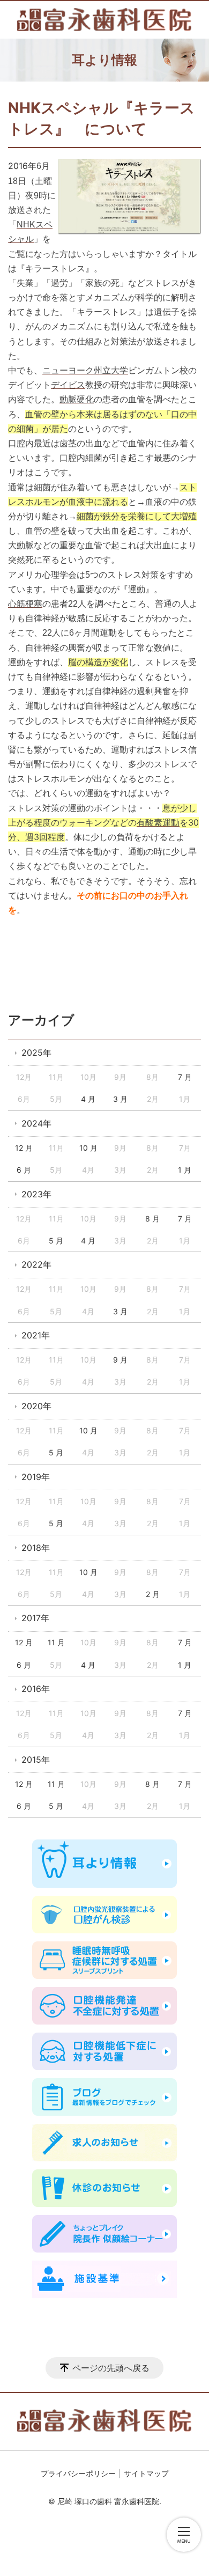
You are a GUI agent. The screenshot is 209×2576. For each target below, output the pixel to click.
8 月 (152, 1219)
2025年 (36, 1053)
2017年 (35, 1618)
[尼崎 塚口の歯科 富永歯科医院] (104, 20)
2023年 (36, 1194)
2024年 (36, 1123)
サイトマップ (146, 2473)
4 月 (88, 1099)
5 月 (56, 1241)
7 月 (185, 1077)
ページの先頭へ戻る (111, 2368)
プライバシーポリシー (78, 2473)
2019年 (36, 1477)
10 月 (88, 1148)
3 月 (120, 1099)
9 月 (120, 1360)
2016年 (36, 1689)
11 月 (56, 1642)
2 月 (153, 1594)
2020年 (36, 1406)
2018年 (36, 1548)
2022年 (36, 1264)
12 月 (24, 1148)
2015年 (36, 1760)
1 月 (185, 1170)
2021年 (36, 1335)
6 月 (24, 1170)
